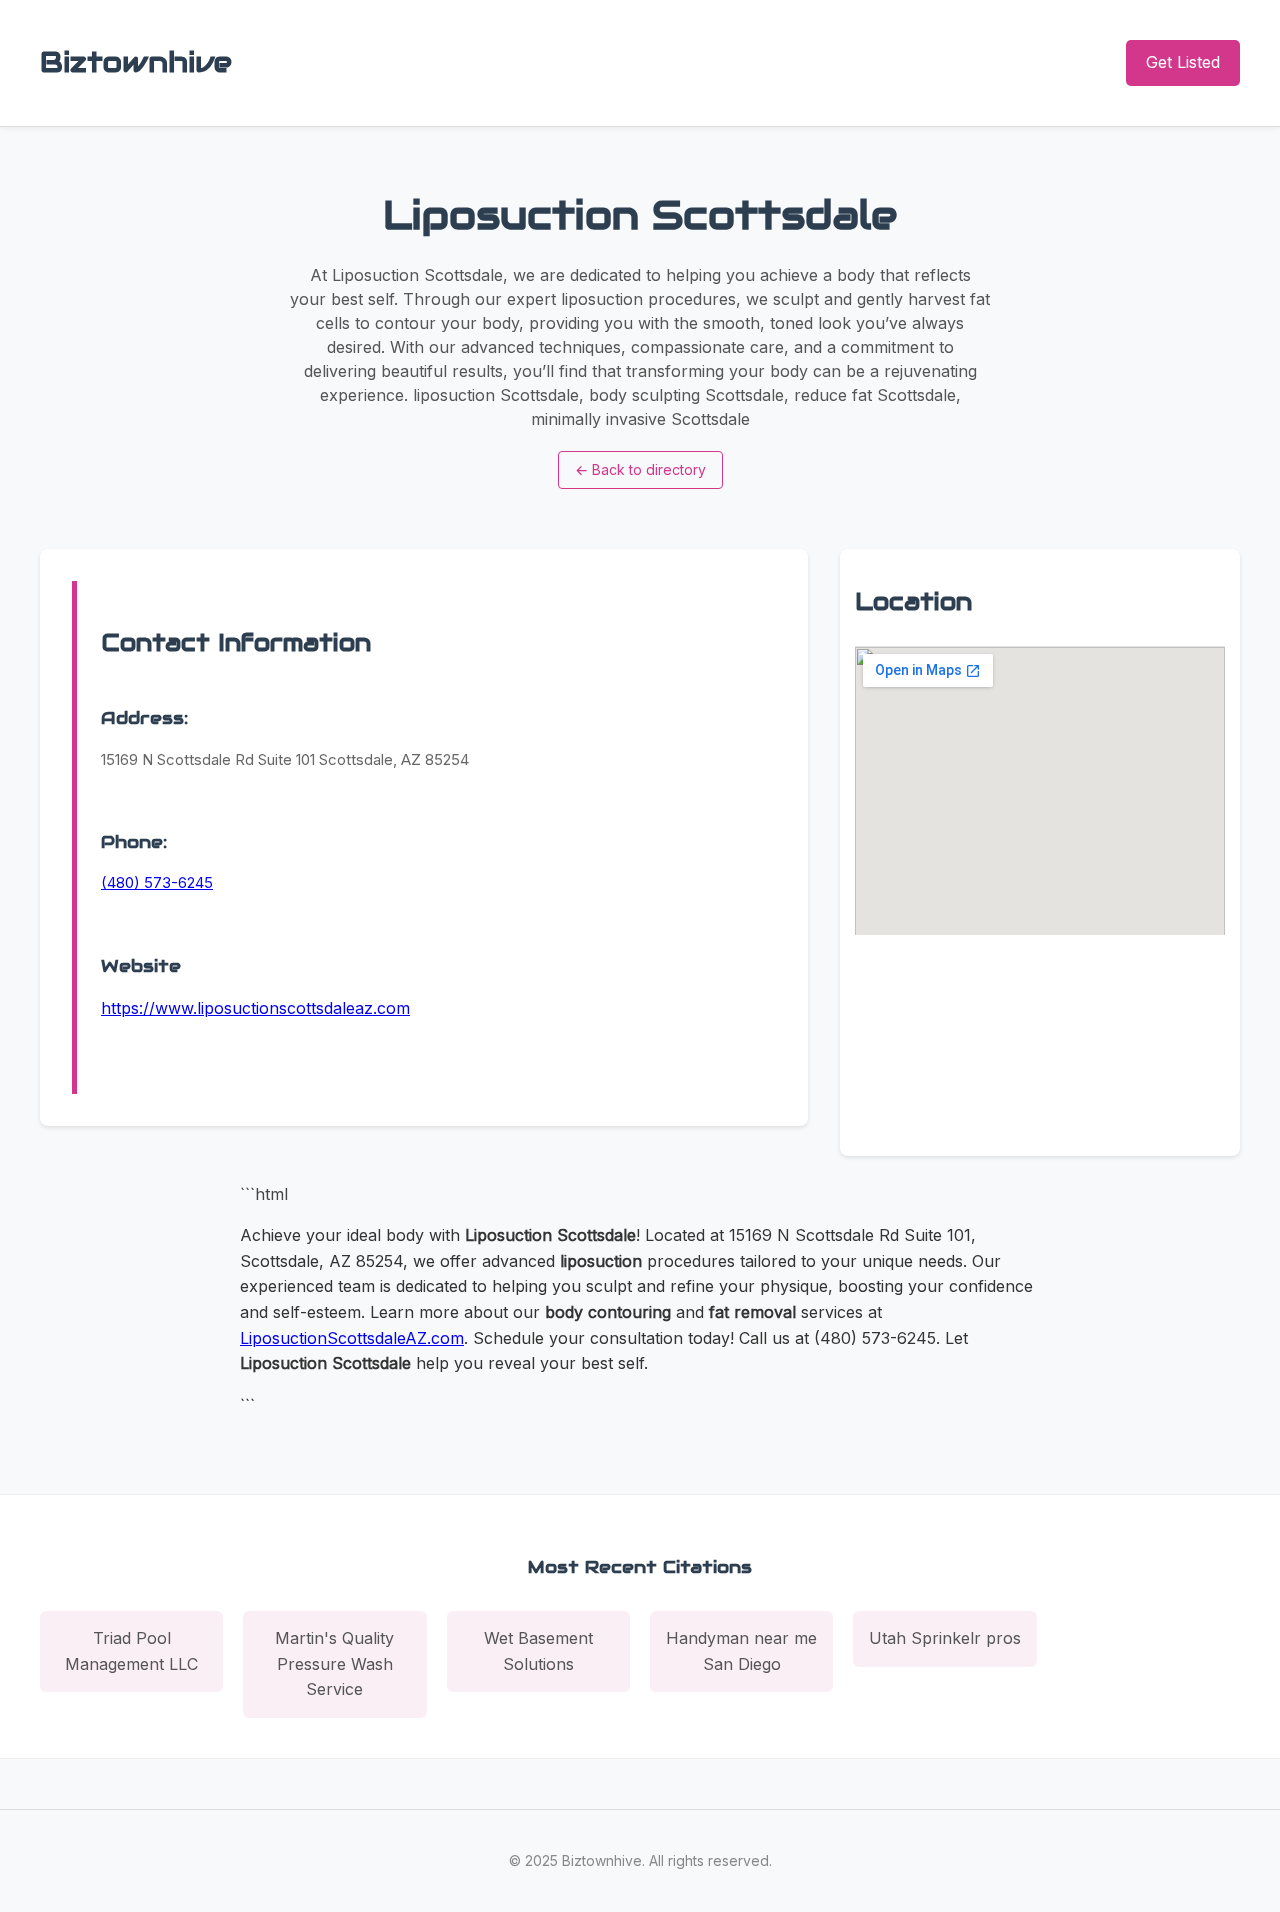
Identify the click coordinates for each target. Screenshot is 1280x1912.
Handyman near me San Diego (741, 1651)
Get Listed (1183, 62)
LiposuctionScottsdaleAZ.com (352, 1338)
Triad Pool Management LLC (131, 1651)
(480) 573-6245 (157, 882)
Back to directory (640, 469)
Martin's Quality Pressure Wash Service (334, 1663)
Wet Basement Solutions (538, 1651)
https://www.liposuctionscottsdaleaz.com (255, 1008)
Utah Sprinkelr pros (945, 1638)
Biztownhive (136, 62)
